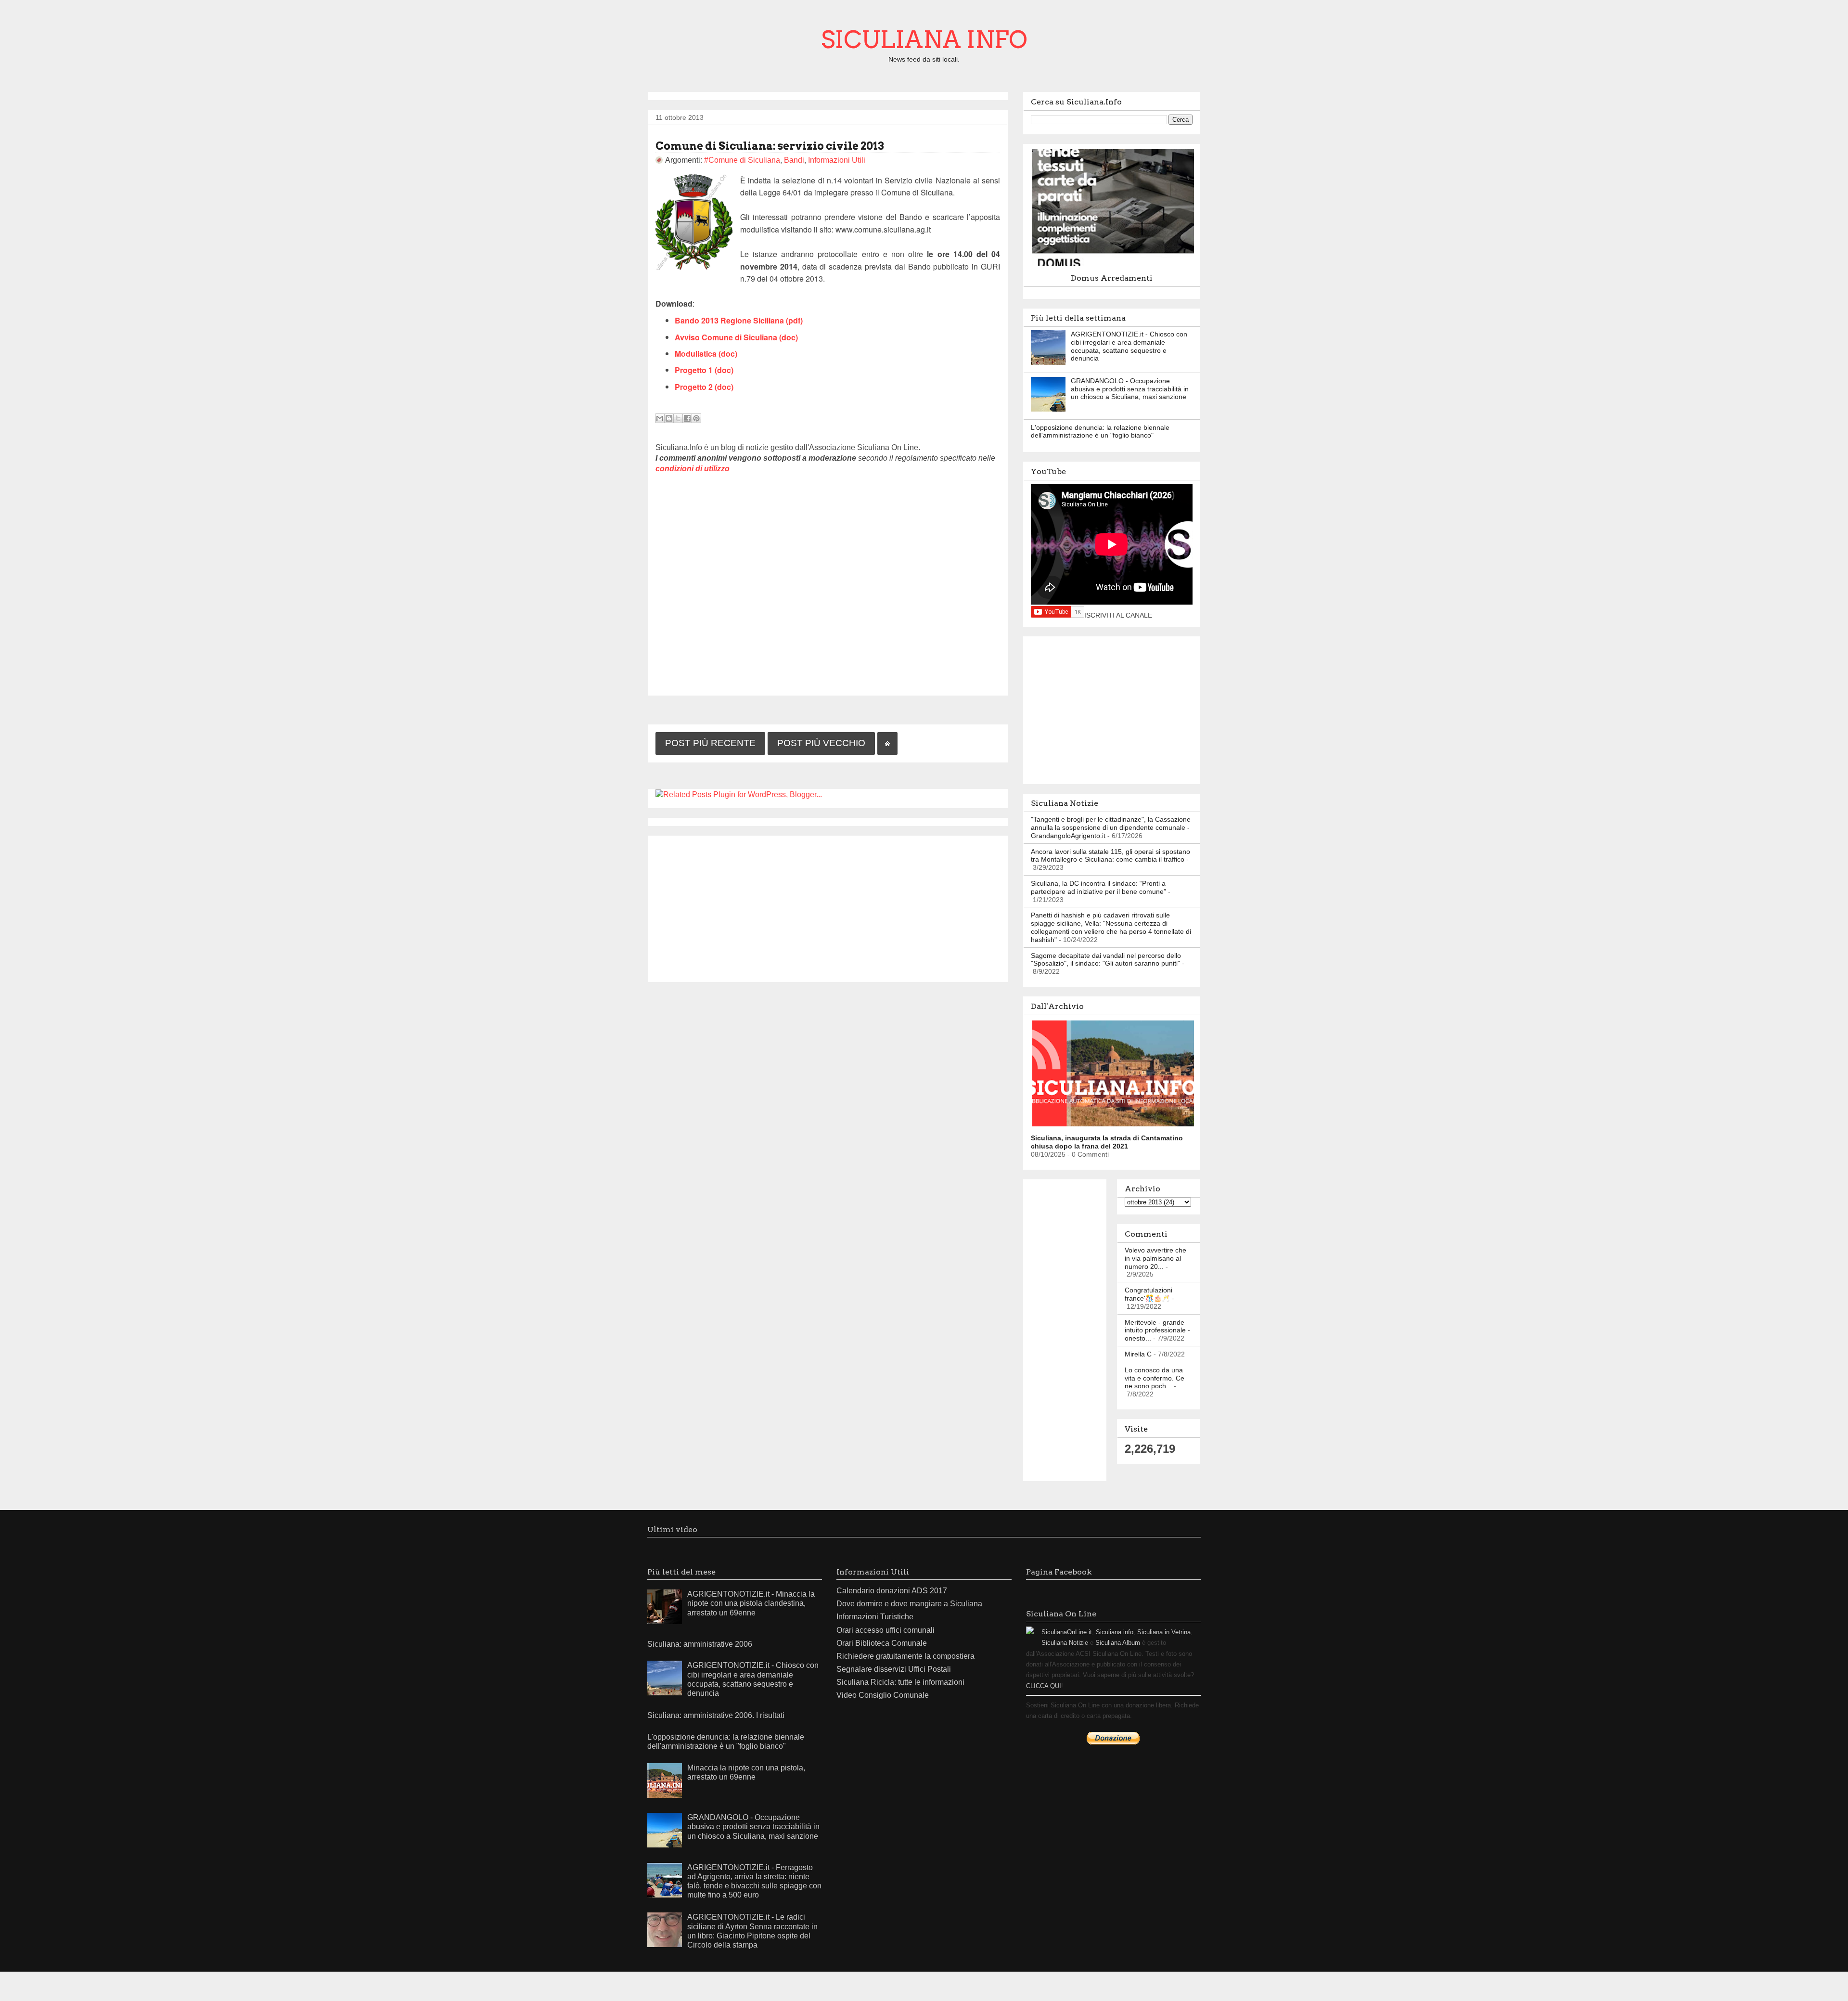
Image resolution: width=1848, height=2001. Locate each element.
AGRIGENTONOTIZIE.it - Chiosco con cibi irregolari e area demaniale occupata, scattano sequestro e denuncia (1129, 346)
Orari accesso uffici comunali (885, 1630)
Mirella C (1138, 1354)
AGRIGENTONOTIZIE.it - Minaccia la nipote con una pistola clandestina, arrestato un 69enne (751, 1603)
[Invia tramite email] (660, 418)
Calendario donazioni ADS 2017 (892, 1591)
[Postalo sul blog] (669, 418)
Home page (887, 743)
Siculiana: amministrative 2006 (700, 1644)
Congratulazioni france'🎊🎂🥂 (1149, 1294)
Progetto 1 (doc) (704, 370)
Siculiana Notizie (1065, 1643)
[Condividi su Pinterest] (696, 418)
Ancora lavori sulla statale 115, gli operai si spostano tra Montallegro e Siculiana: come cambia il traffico (1110, 856)
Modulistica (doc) (706, 354)
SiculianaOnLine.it (1067, 1632)
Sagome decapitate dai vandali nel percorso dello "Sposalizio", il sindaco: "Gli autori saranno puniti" (1106, 960)
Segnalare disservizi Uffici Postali (894, 1669)
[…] (1116, 265)
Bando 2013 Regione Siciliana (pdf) (739, 320)
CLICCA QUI (1044, 1686)
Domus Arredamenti (1112, 278)
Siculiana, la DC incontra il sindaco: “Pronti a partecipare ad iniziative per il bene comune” (1098, 887)
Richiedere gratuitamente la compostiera (905, 1656)
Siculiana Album (1118, 1643)
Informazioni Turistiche (875, 1617)
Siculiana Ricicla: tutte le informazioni (900, 1682)
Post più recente (710, 743)
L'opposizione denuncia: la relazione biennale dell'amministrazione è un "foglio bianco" (1100, 432)
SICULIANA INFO (924, 39)
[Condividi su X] (678, 418)
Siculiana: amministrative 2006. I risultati (716, 1715)
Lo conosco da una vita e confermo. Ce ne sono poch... (1155, 1378)
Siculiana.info (1115, 1632)
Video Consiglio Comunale (883, 1695)
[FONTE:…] (1116, 1125)
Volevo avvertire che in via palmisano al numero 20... (1155, 1258)
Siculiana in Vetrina (1164, 1632)
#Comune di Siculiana (742, 160)
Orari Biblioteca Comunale (882, 1643)
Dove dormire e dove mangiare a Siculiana (909, 1604)
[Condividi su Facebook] (687, 418)
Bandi (794, 160)
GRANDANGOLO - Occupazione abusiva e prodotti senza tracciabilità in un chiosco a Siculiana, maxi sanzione (1130, 389)
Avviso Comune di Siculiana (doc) (736, 337)
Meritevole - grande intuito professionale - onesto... (1157, 1330)
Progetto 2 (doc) (704, 387)
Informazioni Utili (837, 160)
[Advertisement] (828, 907)
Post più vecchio (821, 743)
